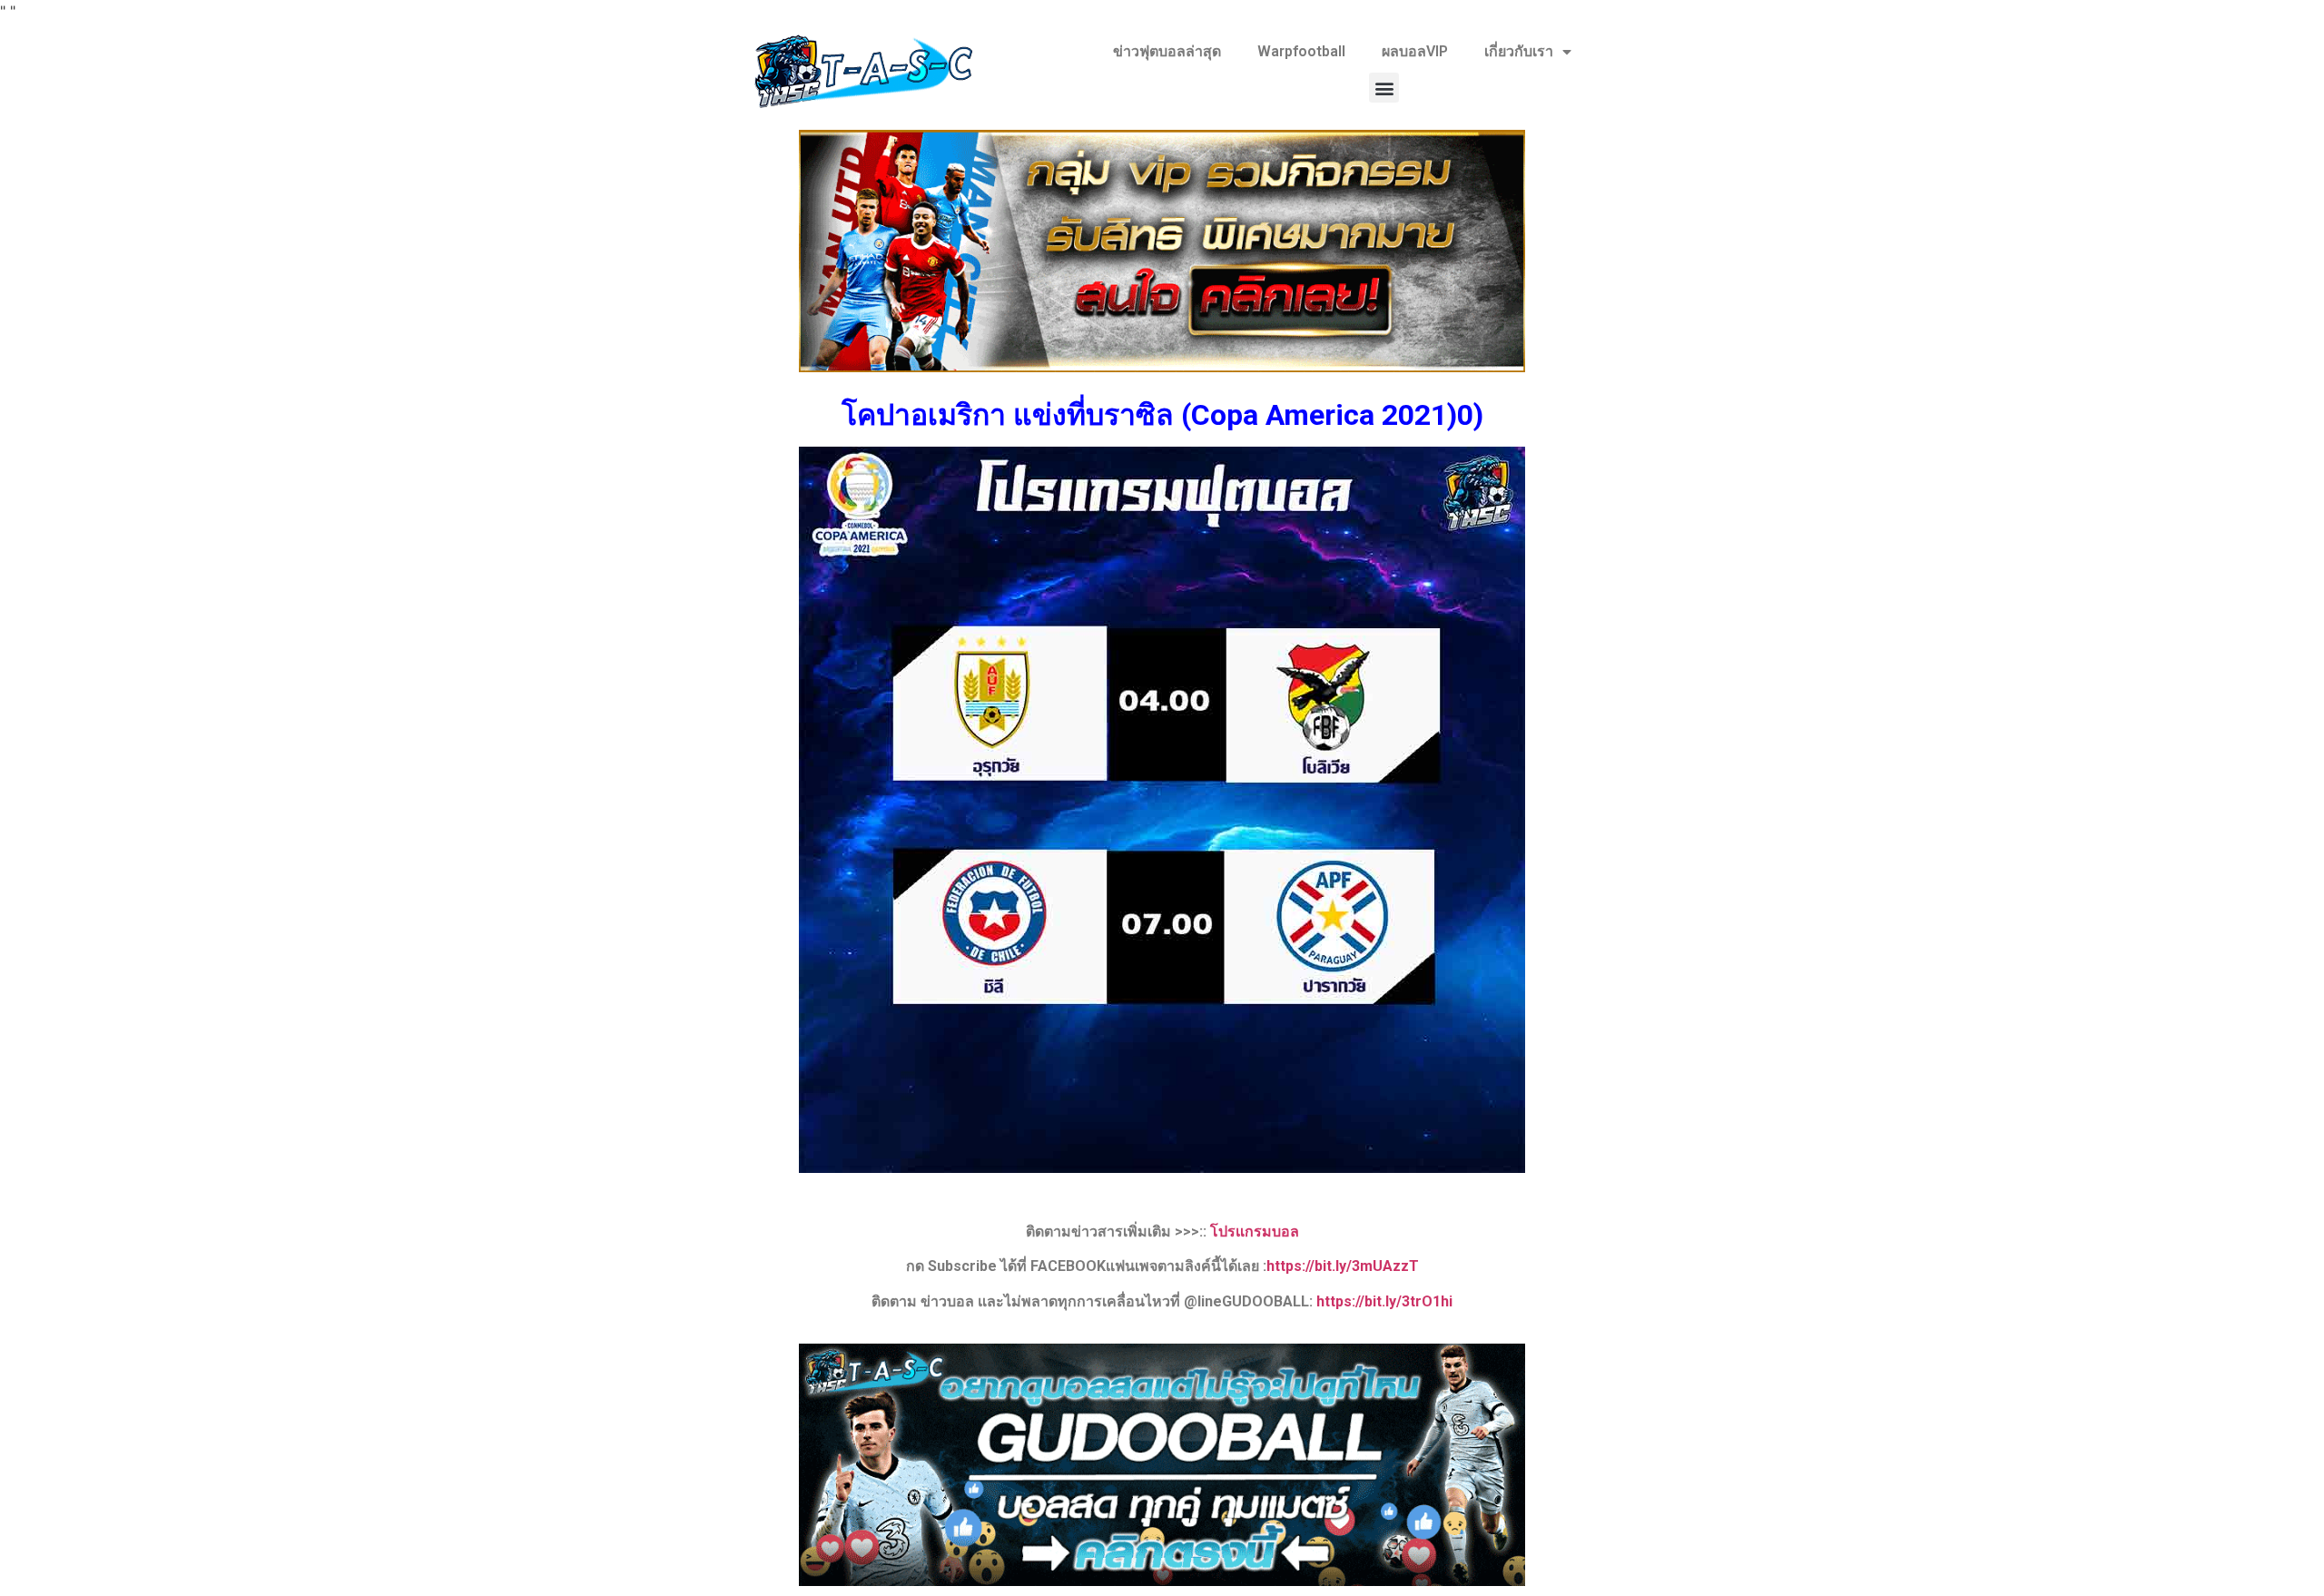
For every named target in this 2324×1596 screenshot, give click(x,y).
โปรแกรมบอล (1255, 1231)
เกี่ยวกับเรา (1519, 51)
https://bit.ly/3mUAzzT (1343, 1266)
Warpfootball (1301, 51)
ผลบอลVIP (1415, 51)
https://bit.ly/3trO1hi (1384, 1301)
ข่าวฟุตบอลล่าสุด (1167, 51)
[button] (1384, 88)
